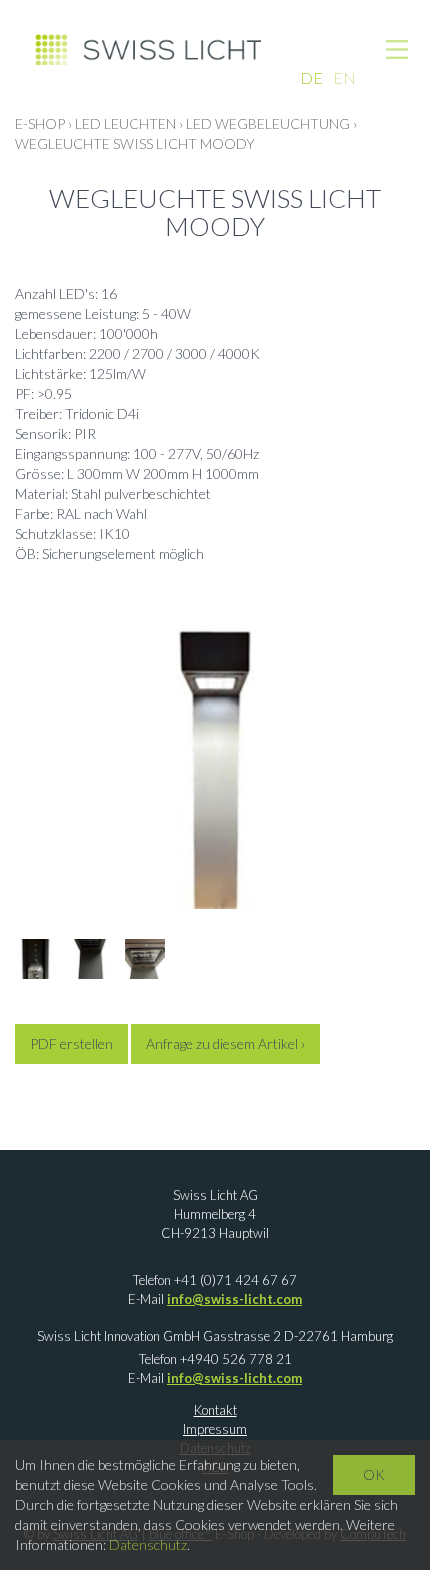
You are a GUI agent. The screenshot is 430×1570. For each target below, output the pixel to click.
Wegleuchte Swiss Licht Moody (135, 143)
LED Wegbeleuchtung (268, 123)
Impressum (215, 1429)
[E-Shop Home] (148, 48)
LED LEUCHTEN (125, 123)
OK (374, 1474)
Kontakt (215, 1410)
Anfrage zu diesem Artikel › (225, 1043)
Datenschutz (148, 1544)
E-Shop (40, 123)
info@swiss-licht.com (234, 1299)
